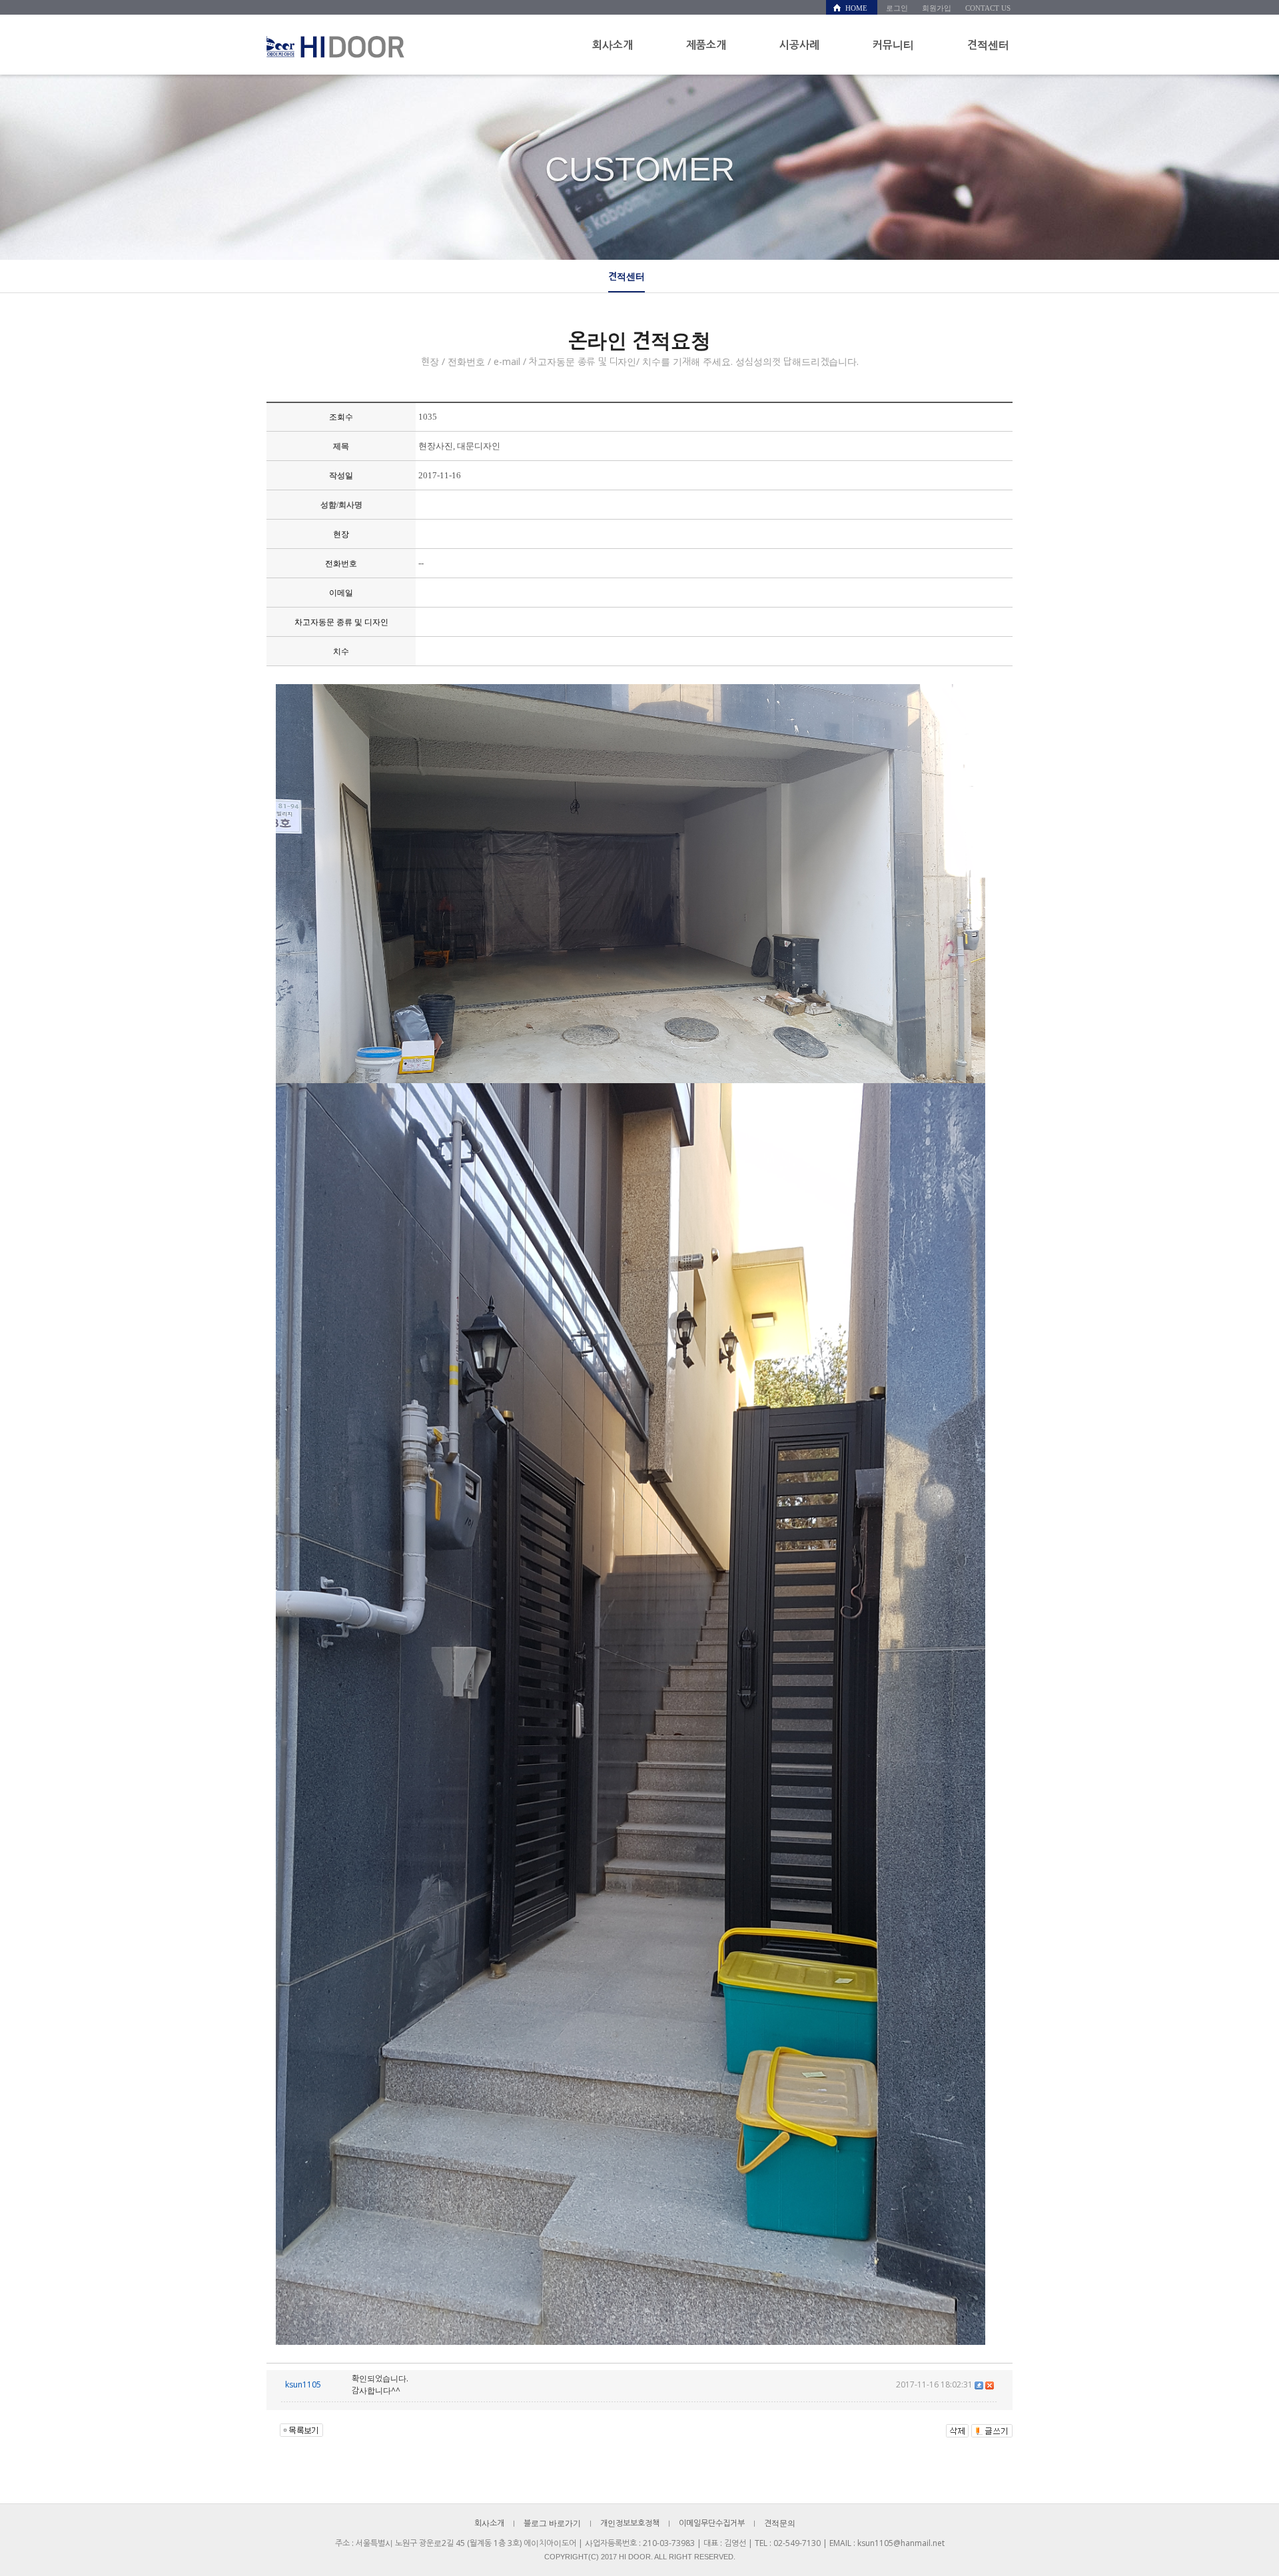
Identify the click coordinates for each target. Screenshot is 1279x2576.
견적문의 (780, 2523)
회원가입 (937, 8)
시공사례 (799, 45)
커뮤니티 (893, 45)
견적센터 (988, 45)
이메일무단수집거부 (712, 2523)
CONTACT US (988, 8)
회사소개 (613, 45)
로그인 (897, 8)
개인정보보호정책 (630, 2523)
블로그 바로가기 (552, 2523)
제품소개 (706, 45)
